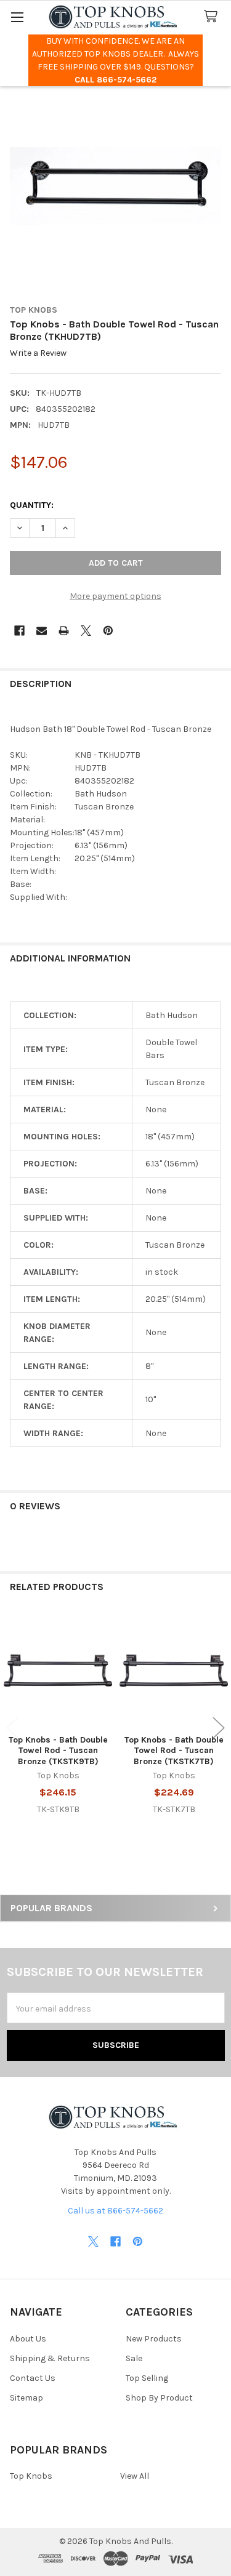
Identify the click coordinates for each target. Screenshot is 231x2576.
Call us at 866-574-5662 (115, 2211)
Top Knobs (31, 2476)
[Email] (42, 631)
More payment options (115, 596)
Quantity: (32, 505)
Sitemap (26, 2398)
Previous (12, 1727)
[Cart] (213, 17)
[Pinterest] (108, 631)
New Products (154, 2339)
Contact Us (33, 2378)
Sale (134, 2358)
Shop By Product (159, 2398)
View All (135, 2476)
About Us (28, 2339)
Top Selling (147, 2378)
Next (219, 1727)
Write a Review (38, 354)
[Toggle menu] (17, 17)
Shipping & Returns (50, 2358)
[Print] (64, 631)
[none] (115, 186)
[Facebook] (19, 631)
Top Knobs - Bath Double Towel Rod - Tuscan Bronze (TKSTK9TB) (58, 1751)
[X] (86, 631)
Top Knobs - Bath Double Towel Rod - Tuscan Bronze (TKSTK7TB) (174, 1751)
